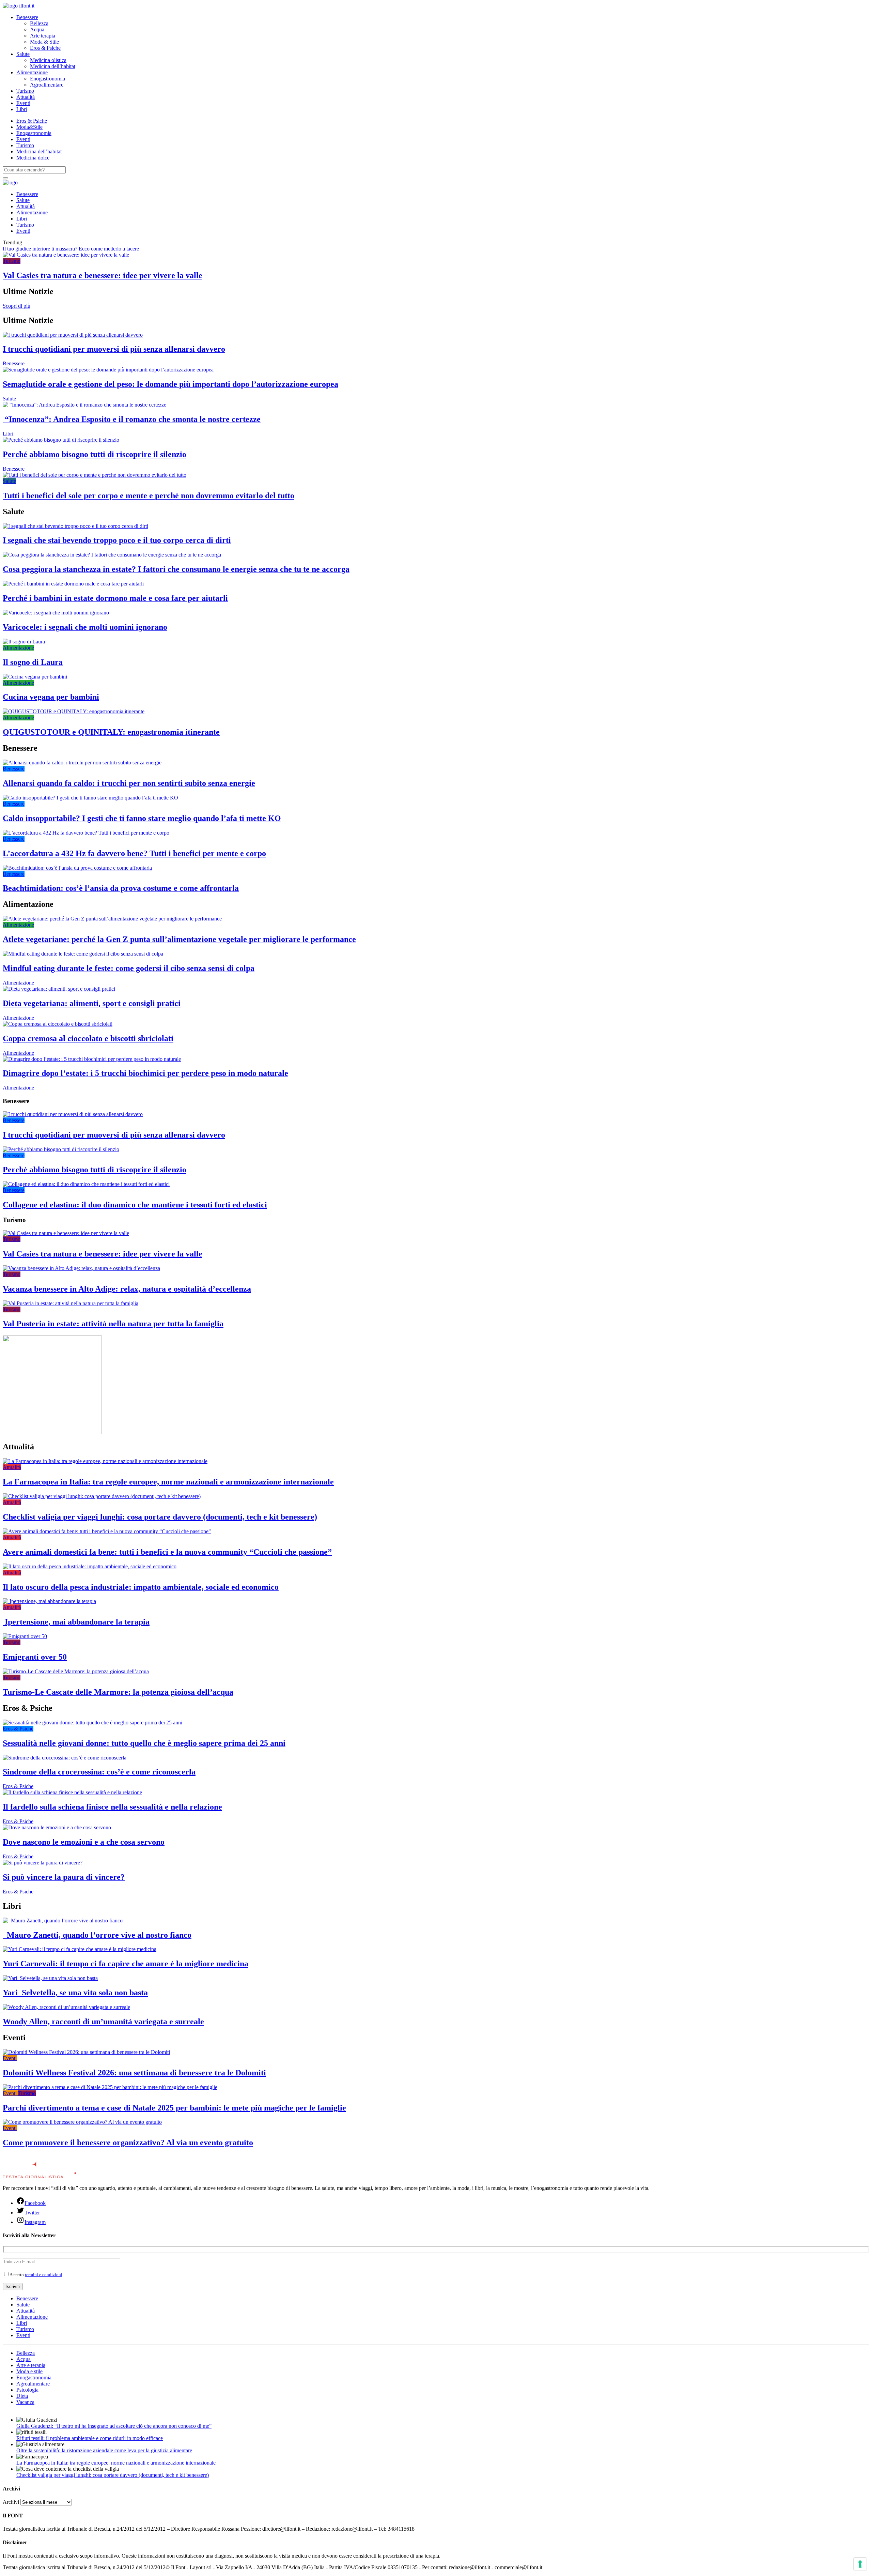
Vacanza (25, 2402)
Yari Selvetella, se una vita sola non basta (75, 1993)
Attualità (26, 97)
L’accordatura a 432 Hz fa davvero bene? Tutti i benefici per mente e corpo (134, 853)
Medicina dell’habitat (53, 66)
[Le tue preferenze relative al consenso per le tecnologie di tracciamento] (860, 2564)
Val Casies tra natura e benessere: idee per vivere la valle (103, 275)
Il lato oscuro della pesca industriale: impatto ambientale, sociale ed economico (141, 1587)
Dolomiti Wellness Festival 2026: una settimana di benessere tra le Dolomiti (134, 2073)
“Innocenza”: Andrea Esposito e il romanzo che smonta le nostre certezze (132, 419)
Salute (23, 54)
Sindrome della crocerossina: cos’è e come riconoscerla (99, 1772)
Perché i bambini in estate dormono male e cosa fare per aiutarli (115, 598)
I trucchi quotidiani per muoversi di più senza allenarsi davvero (114, 349)
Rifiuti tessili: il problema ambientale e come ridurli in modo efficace (90, 2438)
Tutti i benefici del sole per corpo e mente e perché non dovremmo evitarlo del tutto (149, 496)
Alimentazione (32, 72)
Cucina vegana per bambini (51, 697)
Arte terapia (43, 36)
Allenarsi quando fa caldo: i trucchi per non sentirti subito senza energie (129, 783)
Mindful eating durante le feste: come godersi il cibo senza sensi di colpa (129, 968)
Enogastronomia (48, 79)
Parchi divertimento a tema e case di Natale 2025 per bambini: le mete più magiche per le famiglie (174, 2108)
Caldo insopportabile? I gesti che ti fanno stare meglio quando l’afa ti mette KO (142, 818)
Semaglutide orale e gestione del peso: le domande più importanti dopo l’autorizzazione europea (170, 384)
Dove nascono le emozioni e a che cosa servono (84, 1842)
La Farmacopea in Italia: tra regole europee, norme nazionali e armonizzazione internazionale (168, 1482)
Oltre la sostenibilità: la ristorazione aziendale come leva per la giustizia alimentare (104, 2450)
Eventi (23, 103)
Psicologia (27, 2390)
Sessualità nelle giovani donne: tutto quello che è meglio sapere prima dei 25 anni (144, 1743)
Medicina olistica (48, 60)
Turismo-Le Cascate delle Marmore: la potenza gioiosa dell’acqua (118, 1692)
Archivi (11, 2502)
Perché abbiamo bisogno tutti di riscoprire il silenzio (95, 454)
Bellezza (39, 23)
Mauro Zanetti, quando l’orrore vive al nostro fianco (97, 1935)
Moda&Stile (29, 127)
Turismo (25, 91)
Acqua (37, 29)
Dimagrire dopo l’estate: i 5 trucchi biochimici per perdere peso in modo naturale (145, 1073)
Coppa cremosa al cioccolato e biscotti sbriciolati (88, 1038)
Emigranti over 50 (35, 1657)
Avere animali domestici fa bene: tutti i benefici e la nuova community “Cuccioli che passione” (167, 1552)
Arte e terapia (31, 2365)
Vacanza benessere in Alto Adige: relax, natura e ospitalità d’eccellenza (127, 1289)
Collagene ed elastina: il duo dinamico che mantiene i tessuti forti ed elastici (135, 1205)
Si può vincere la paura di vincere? (64, 1877)
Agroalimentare (47, 85)
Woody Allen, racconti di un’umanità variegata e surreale (103, 2022)
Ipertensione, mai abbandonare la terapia (76, 1622)
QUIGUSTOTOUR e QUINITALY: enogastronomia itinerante (111, 732)
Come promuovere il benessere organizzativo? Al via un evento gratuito (128, 2143)
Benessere (27, 17)
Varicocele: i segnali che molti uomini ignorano (85, 627)
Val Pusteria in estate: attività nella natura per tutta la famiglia (113, 1324)
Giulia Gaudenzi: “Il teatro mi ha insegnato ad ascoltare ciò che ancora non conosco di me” (114, 2426)
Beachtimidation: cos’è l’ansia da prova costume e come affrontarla (121, 888)
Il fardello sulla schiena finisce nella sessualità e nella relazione (112, 1807)
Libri (22, 109)
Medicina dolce (33, 158)
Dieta (22, 2396)
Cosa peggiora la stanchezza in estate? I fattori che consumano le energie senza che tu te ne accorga (176, 569)
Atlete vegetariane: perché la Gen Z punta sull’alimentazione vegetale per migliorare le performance (179, 939)
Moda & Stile (44, 42)
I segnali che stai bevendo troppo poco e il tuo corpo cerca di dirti (117, 540)
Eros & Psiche (45, 48)
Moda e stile (29, 2371)
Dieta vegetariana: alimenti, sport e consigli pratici (92, 1003)
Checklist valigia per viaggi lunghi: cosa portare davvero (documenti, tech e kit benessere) (160, 1517)
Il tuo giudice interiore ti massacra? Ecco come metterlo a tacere (71, 249)
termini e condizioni (44, 2275)
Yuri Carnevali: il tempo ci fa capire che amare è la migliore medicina (126, 1964)
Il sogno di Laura (33, 662)
